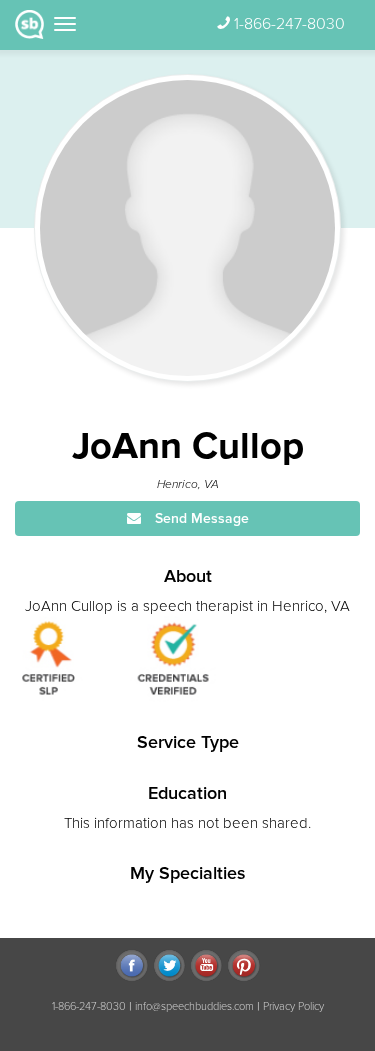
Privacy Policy (293, 1006)
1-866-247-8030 (289, 24)
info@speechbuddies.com (194, 1006)
